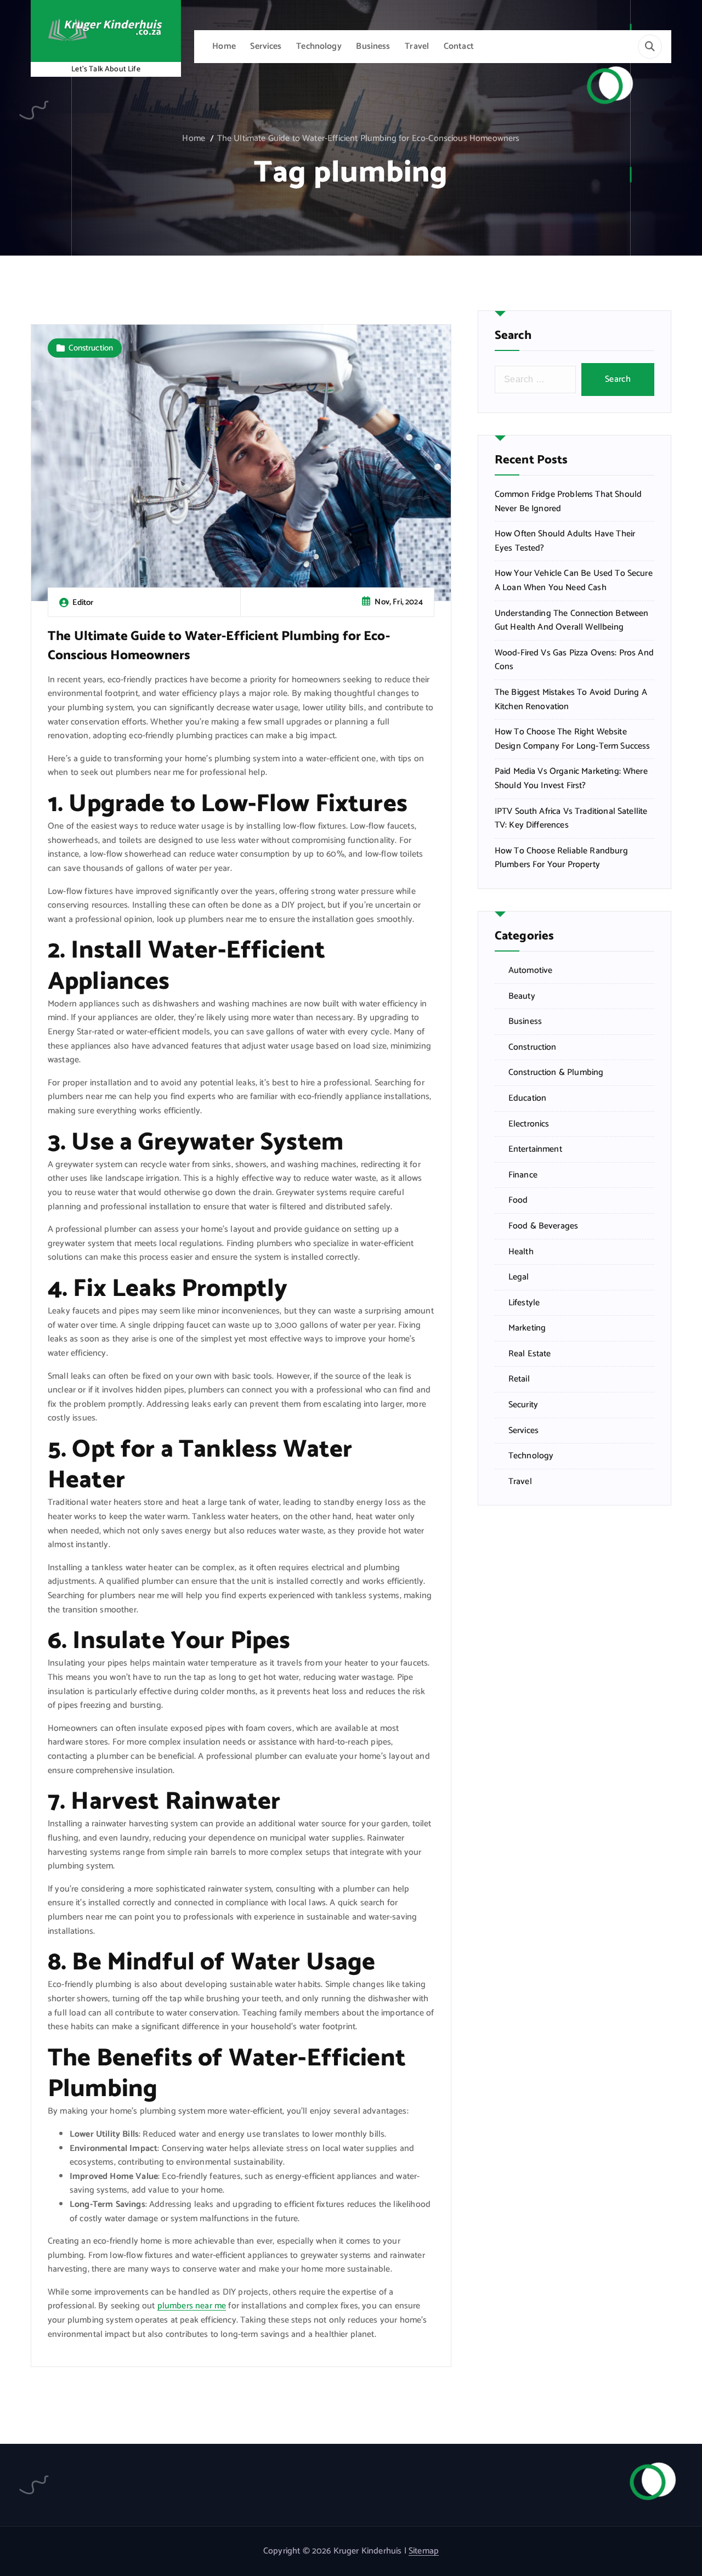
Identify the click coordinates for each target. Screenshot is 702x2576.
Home (224, 46)
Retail (519, 1379)
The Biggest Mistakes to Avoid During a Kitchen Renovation (571, 700)
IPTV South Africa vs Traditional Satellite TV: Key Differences (571, 819)
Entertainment (535, 1150)
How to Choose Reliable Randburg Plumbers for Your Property (561, 858)
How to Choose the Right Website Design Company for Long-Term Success (573, 739)
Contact (459, 46)
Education (527, 1099)
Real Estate (530, 1354)
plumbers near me (192, 2306)
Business (373, 46)
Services (266, 46)
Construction (91, 348)
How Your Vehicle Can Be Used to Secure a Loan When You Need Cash (574, 581)
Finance (523, 1175)
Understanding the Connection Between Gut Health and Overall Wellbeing (572, 621)
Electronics (529, 1124)
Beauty (522, 997)
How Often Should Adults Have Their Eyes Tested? (565, 541)
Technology (319, 46)
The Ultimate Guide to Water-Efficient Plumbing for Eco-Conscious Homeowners (369, 138)
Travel (417, 46)
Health (521, 1252)
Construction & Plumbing (556, 1073)
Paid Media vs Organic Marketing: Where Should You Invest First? (571, 779)
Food (518, 1201)
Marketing (527, 1328)
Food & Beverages (544, 1226)
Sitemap (424, 2551)
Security (523, 1405)
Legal (519, 1277)
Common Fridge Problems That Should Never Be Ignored (568, 502)
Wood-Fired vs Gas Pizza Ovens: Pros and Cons (574, 660)
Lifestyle (524, 1303)
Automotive (531, 971)
